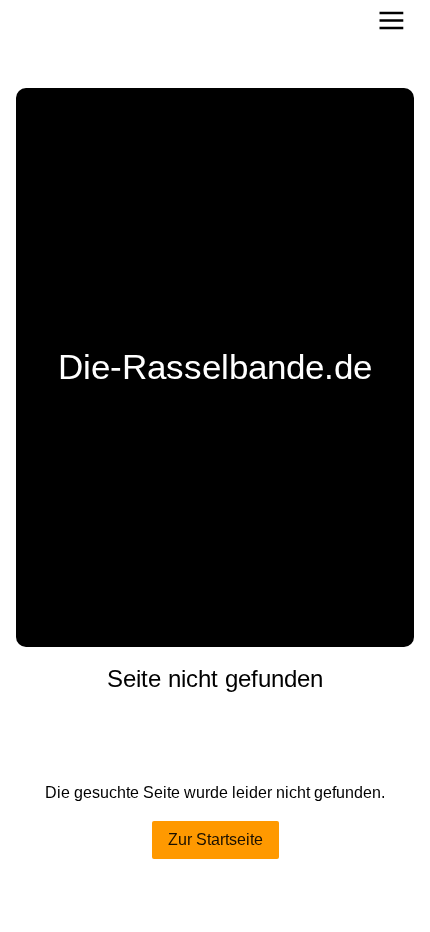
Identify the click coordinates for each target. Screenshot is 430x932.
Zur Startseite (215, 839)
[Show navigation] (391, 20)
